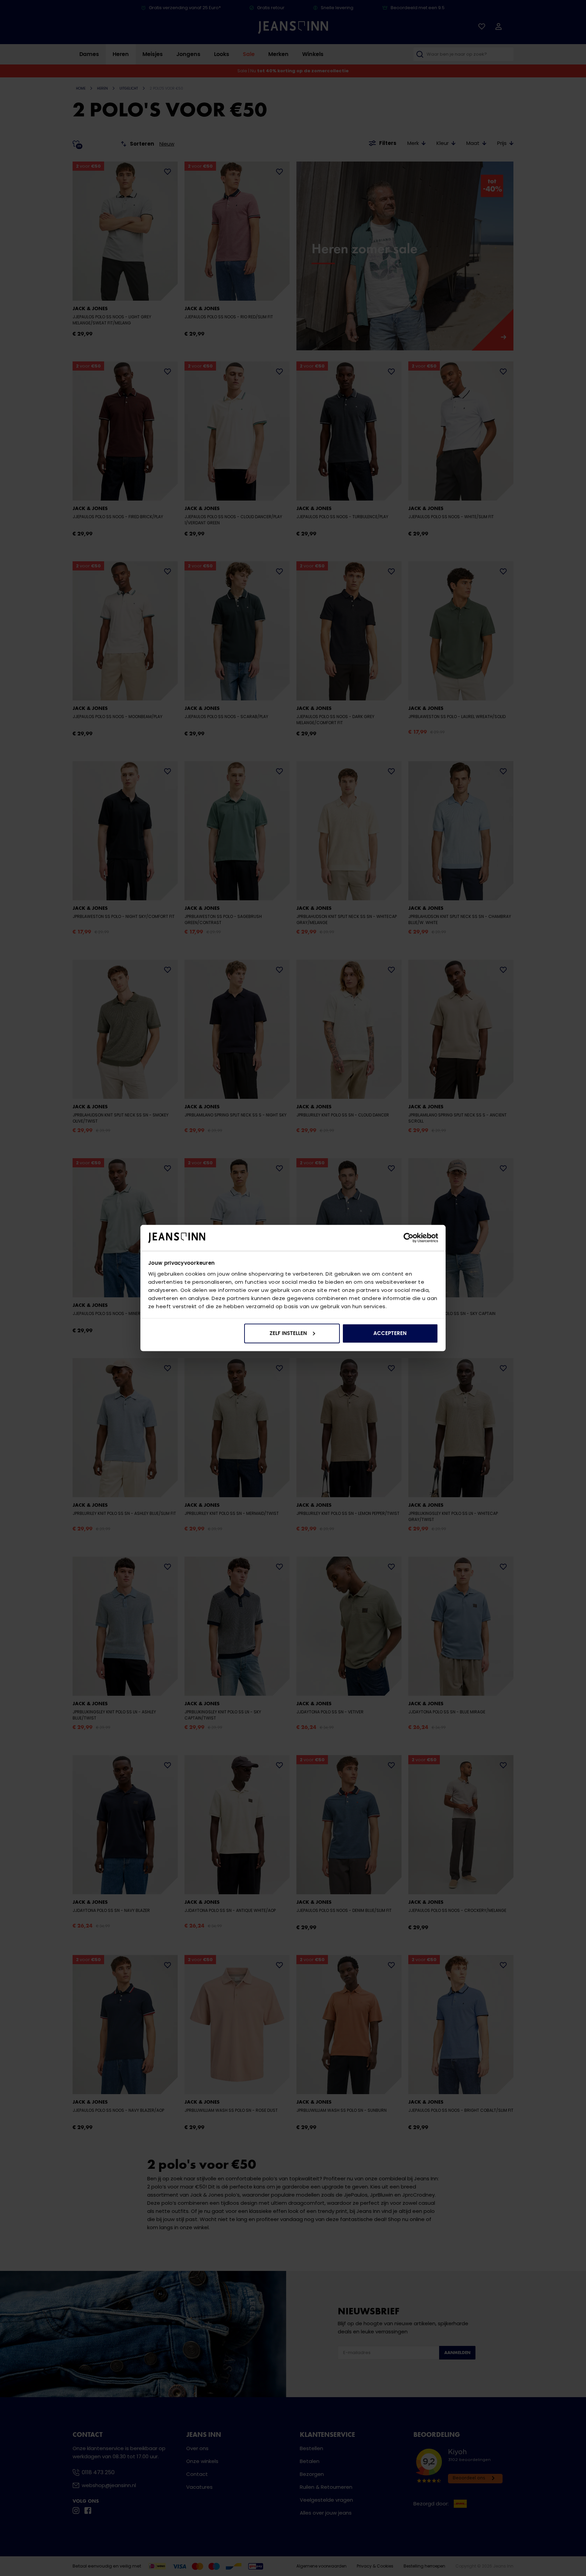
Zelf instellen (288, 1333)
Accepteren (390, 1333)
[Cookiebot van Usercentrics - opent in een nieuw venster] (408, 1238)
